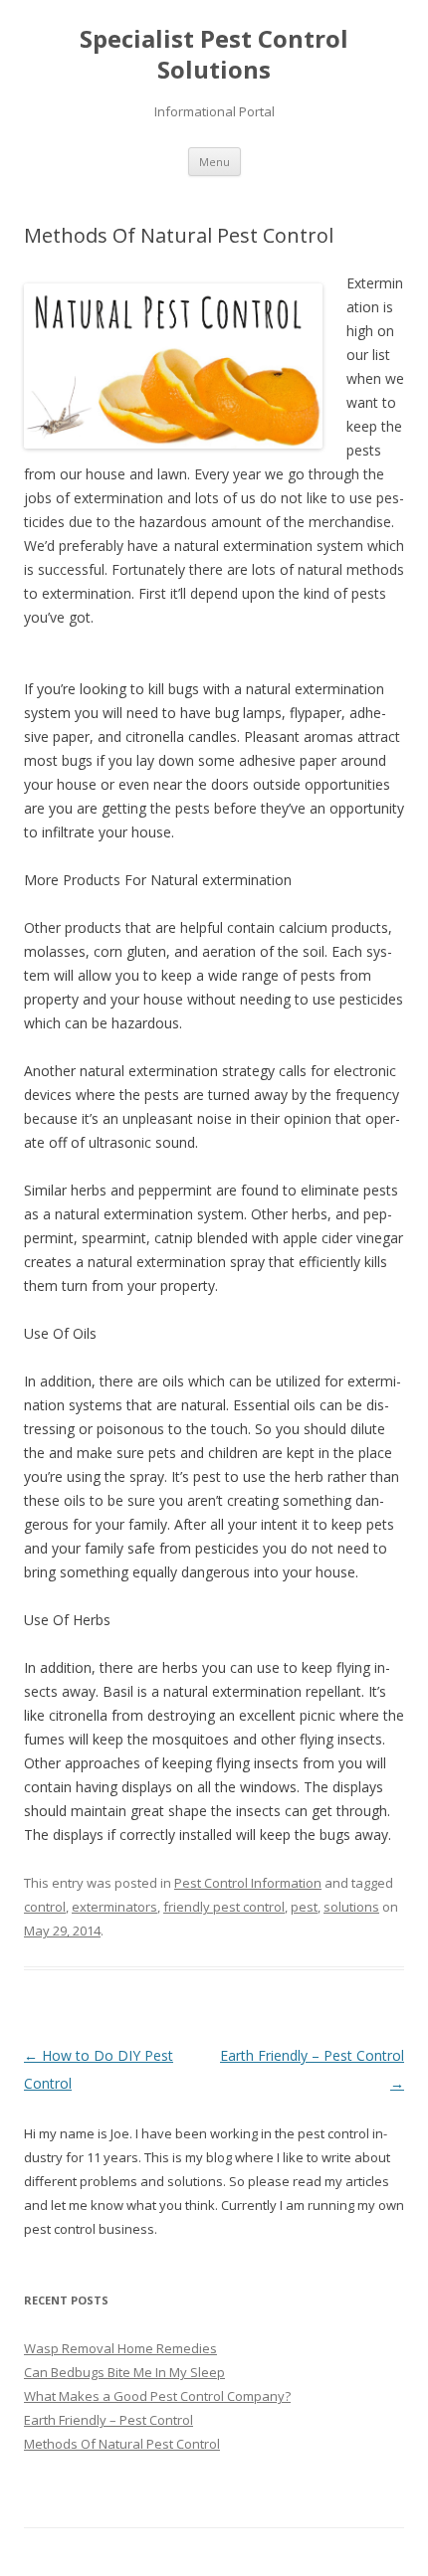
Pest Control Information (248, 1883)
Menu (214, 162)
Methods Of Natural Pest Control (122, 2444)
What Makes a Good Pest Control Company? (157, 2396)
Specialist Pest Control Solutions (214, 55)
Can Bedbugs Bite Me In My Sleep (124, 2372)
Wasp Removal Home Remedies (120, 2348)
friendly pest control (224, 1907)
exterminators (114, 1907)
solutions (351, 1907)
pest (304, 1907)
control (45, 1907)
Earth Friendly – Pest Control (108, 2420)
